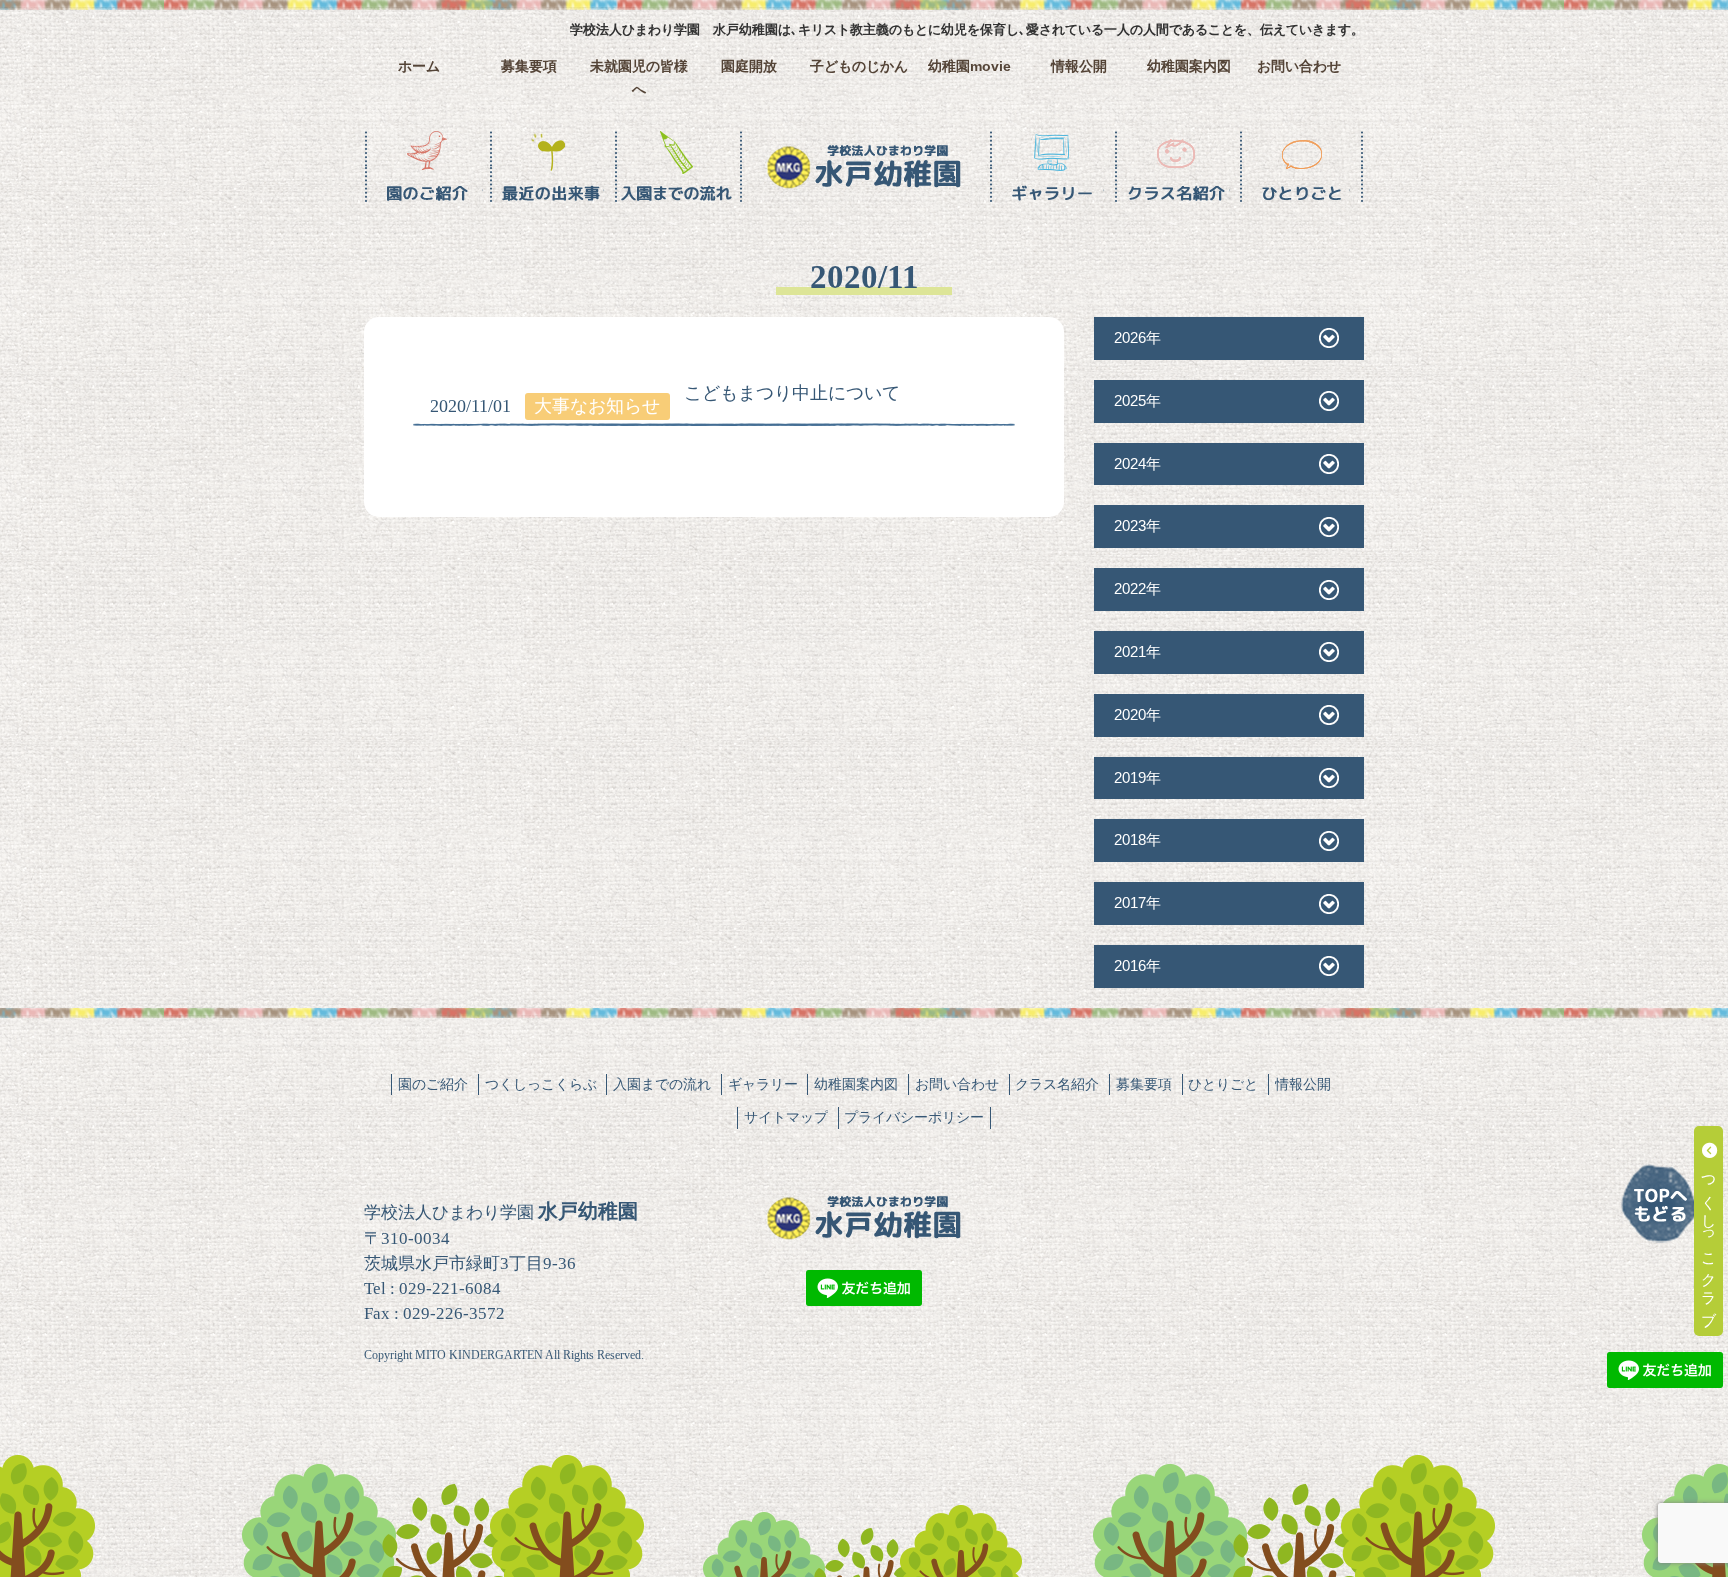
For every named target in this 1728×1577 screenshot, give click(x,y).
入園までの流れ (662, 1084)
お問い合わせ (1299, 66)
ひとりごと (1223, 1084)
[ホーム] (864, 167)
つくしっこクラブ (1709, 1239)
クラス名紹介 (1057, 1084)
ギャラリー (763, 1084)
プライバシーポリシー (914, 1117)
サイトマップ (786, 1117)
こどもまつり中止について (792, 393)
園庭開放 (749, 66)
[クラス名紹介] (1176, 167)
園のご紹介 (433, 1084)
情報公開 (1079, 66)
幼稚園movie (969, 66)
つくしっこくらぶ (541, 1084)
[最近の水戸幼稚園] (551, 167)
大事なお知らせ (597, 406)
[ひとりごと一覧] (1301, 167)
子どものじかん (859, 66)
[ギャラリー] (1051, 167)
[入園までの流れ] (676, 167)
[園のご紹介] (426, 167)
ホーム (419, 66)
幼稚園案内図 (1189, 66)
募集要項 (529, 66)
